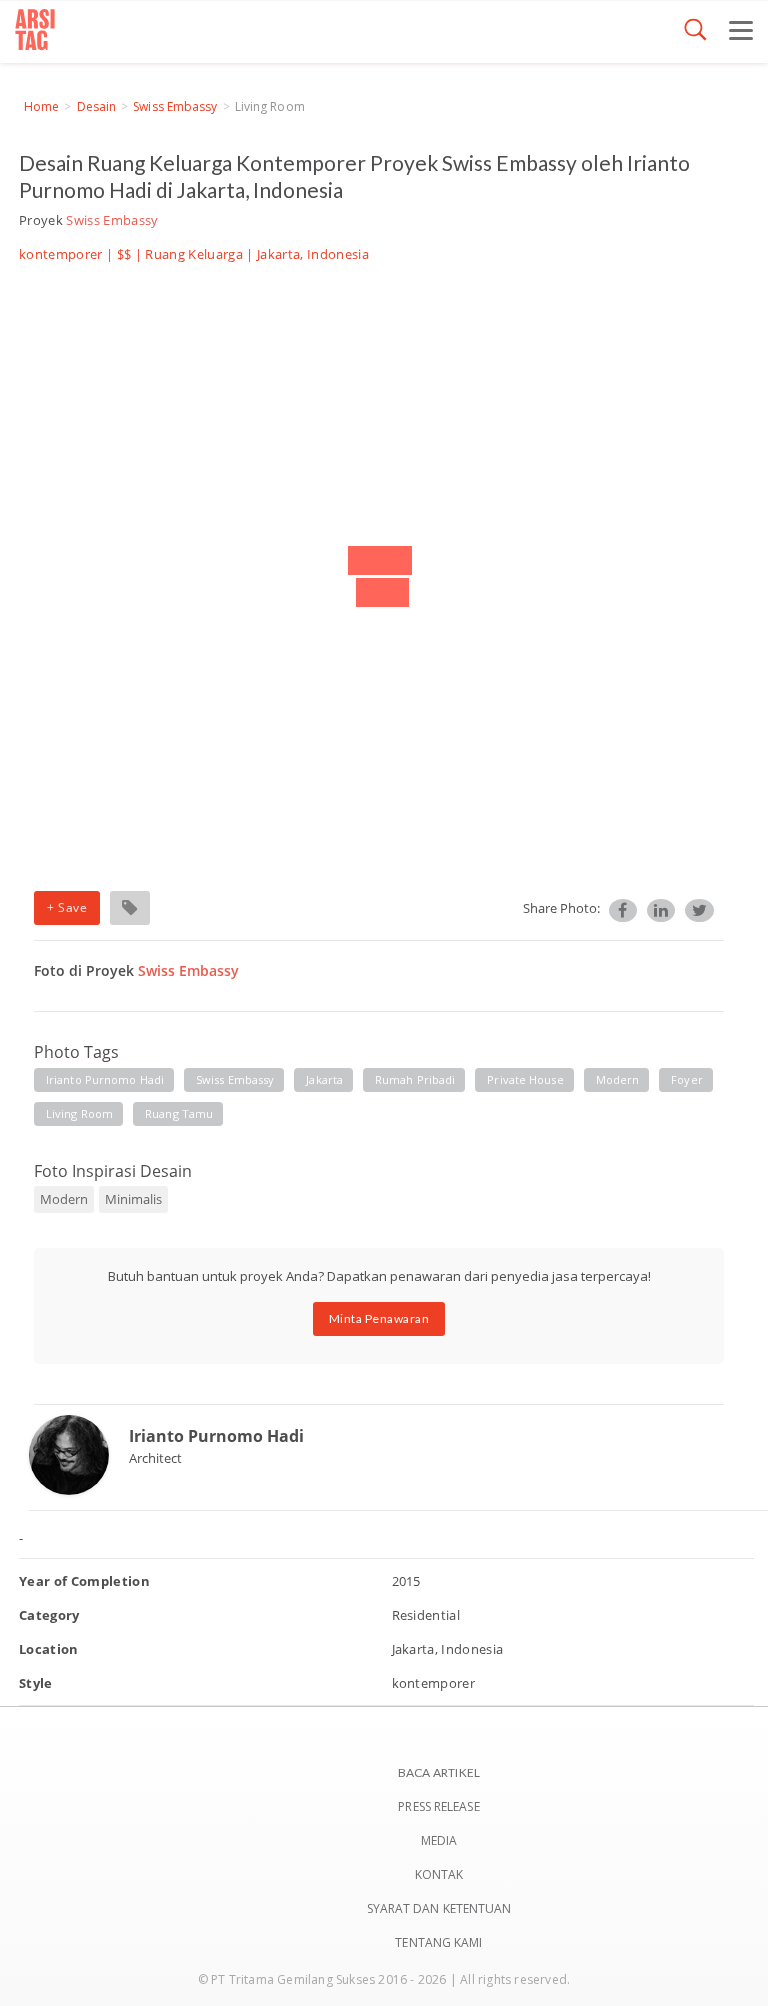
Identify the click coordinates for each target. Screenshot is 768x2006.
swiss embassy (235, 1079)
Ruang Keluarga (194, 254)
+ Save (67, 907)
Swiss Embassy (175, 106)
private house (525, 1079)
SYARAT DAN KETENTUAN (439, 1908)
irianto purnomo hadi (105, 1079)
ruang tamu (179, 1113)
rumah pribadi (415, 1079)
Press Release (438, 1806)
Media (439, 1840)
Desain (97, 106)
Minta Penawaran (379, 1318)
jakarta (324, 1079)
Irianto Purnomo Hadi (216, 1436)
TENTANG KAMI (438, 1942)
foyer (687, 1079)
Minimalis (133, 1199)
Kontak (439, 1874)
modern (618, 1079)
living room (79, 1113)
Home (41, 106)
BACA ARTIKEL (439, 1772)
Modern (64, 1199)
